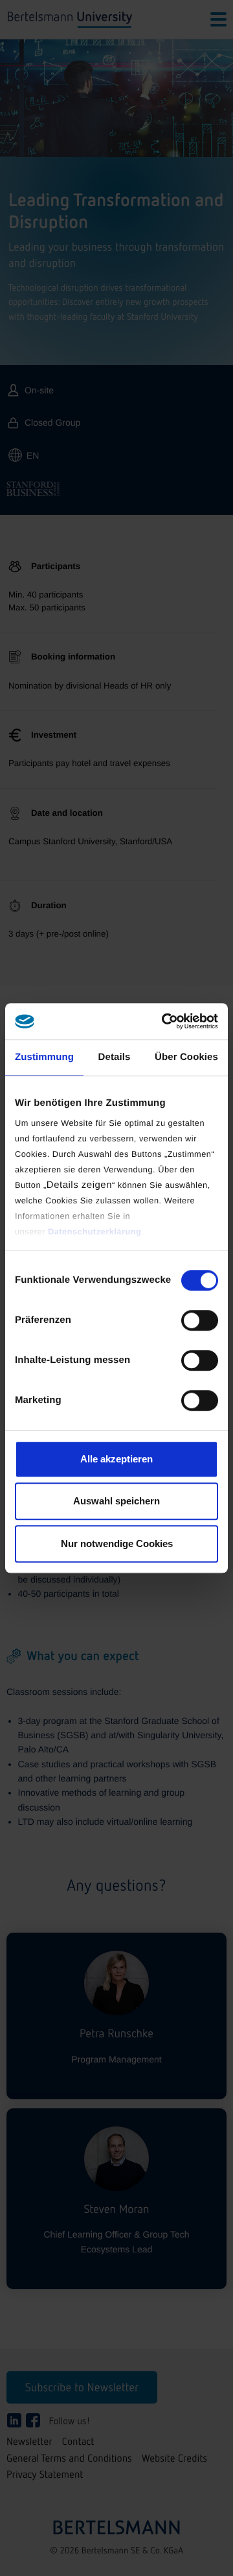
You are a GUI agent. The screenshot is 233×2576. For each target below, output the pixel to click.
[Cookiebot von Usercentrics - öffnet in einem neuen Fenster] (164, 1021)
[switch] (200, 1320)
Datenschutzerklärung (94, 1231)
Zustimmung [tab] (44, 1057)
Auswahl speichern (116, 1501)
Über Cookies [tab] (186, 1057)
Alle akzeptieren (116, 1459)
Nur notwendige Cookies (117, 1543)
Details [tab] (115, 1057)
